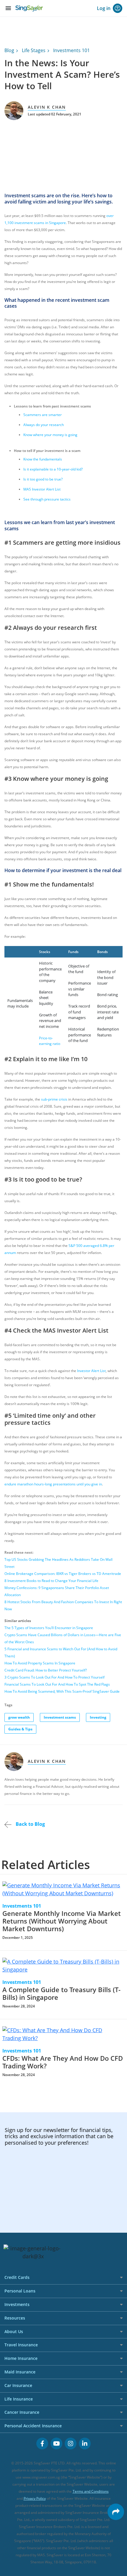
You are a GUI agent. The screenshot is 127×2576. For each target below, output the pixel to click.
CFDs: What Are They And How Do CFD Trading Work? (63, 2062)
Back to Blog (30, 1824)
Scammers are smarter (43, 415)
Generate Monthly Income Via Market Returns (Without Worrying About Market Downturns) (62, 1921)
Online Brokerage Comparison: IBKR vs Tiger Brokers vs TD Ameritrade (63, 1574)
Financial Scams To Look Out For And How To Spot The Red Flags (57, 1684)
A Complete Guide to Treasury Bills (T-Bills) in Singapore (61, 1993)
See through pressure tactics (47, 499)
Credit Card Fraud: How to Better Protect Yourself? (46, 1670)
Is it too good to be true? (43, 479)
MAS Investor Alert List (42, 489)
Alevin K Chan (47, 107)
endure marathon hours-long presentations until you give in (53, 1484)
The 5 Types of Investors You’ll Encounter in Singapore (49, 1628)
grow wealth (19, 1717)
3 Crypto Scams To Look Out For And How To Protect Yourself (54, 1677)
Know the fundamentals (43, 459)
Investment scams (60, 1717)
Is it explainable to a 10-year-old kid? (53, 469)
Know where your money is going (50, 435)
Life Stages (34, 50)
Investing (98, 1717)
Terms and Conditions (91, 2491)
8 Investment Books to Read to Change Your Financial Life (51, 1581)
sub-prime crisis (54, 1099)
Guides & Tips (20, 1729)
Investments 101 (71, 50)
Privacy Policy (35, 2498)
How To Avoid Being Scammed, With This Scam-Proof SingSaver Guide (62, 1691)
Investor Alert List (91, 1371)
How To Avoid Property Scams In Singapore (40, 1663)
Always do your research (44, 425)
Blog (9, 50)
